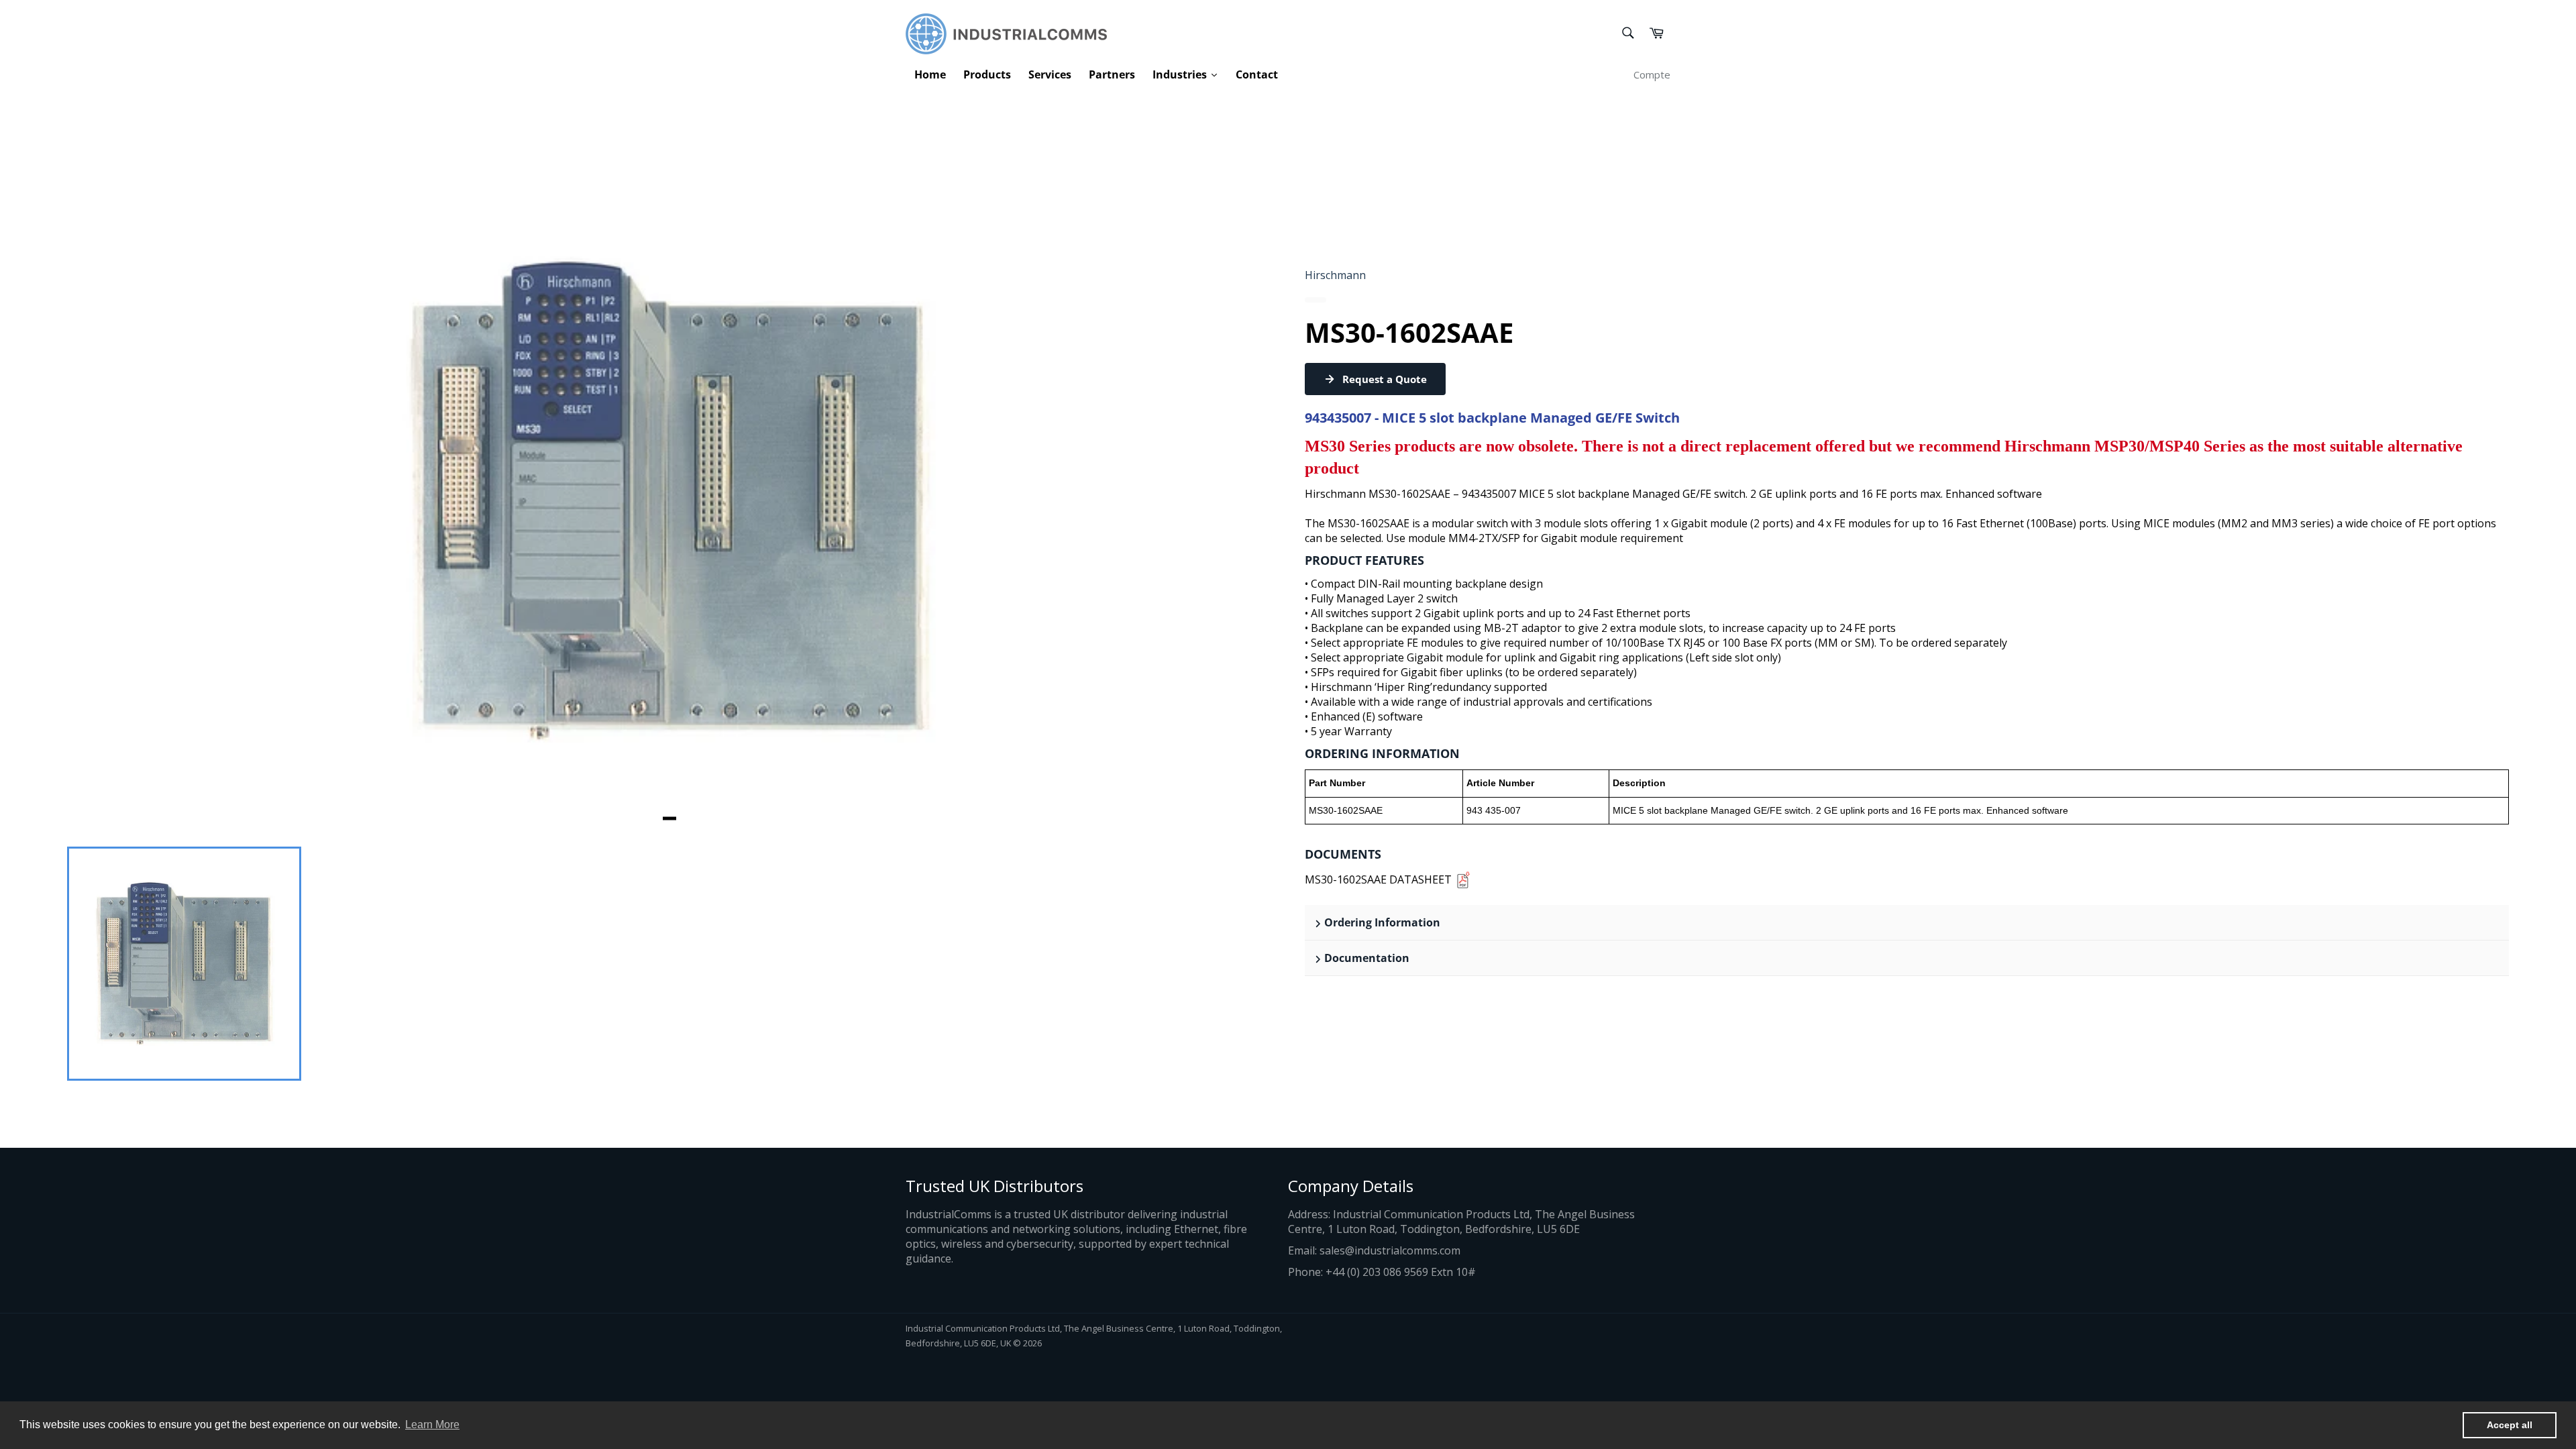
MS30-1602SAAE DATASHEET (1378, 879)
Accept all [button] (2510, 1425)
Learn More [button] (432, 1425)
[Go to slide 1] (669, 818)
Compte (1652, 74)
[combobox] (1627, 34)
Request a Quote (1385, 379)
